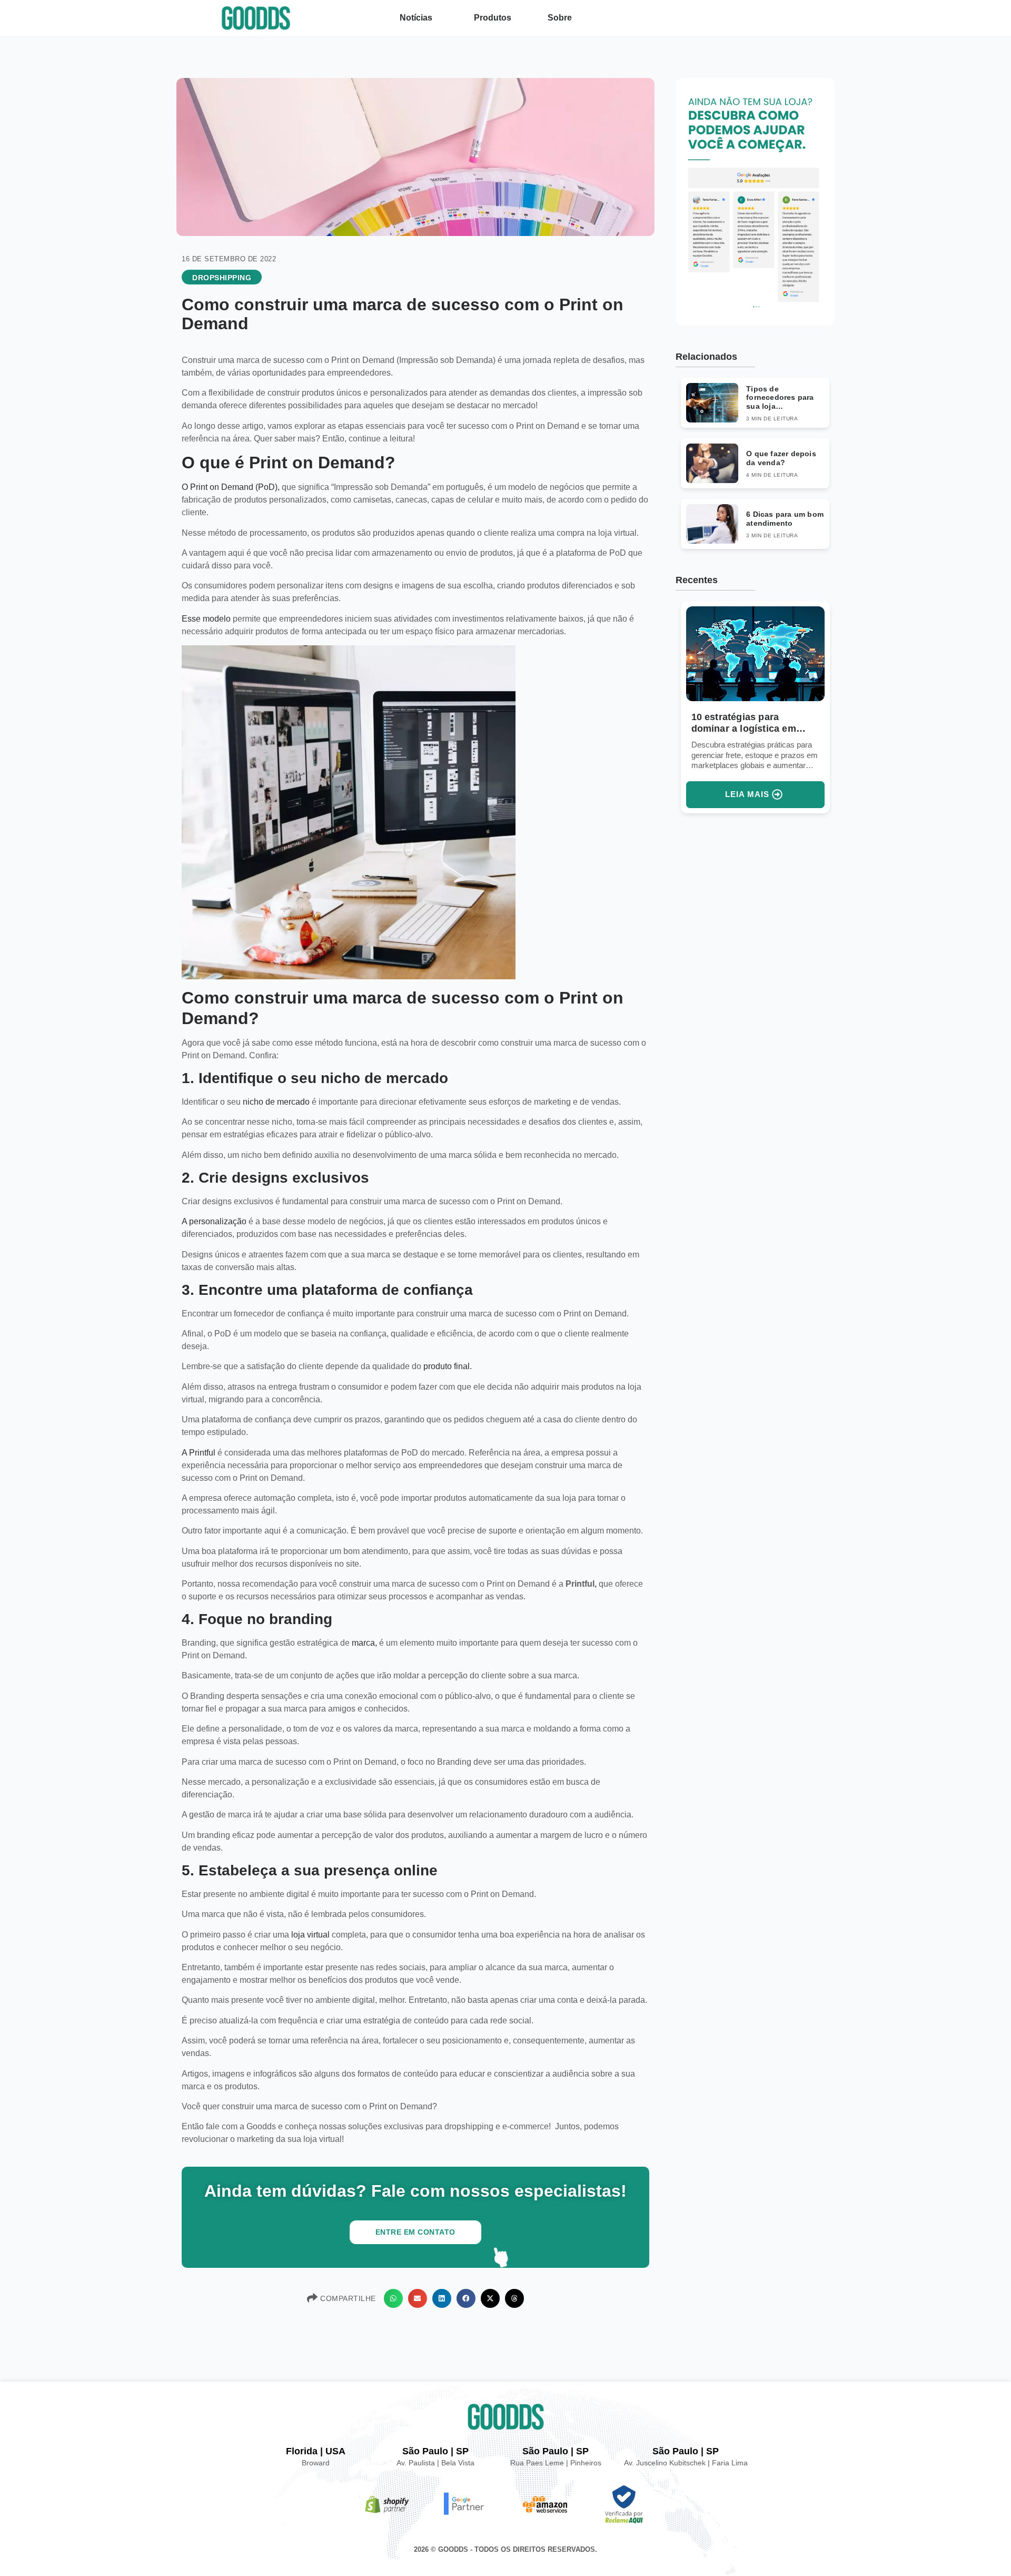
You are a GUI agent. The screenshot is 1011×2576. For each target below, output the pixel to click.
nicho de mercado (276, 1102)
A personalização (215, 1221)
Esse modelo (206, 619)
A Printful (199, 1453)
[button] (393, 2298)
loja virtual (311, 1935)
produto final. (448, 1366)
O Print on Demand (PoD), (231, 487)
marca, (364, 1643)
